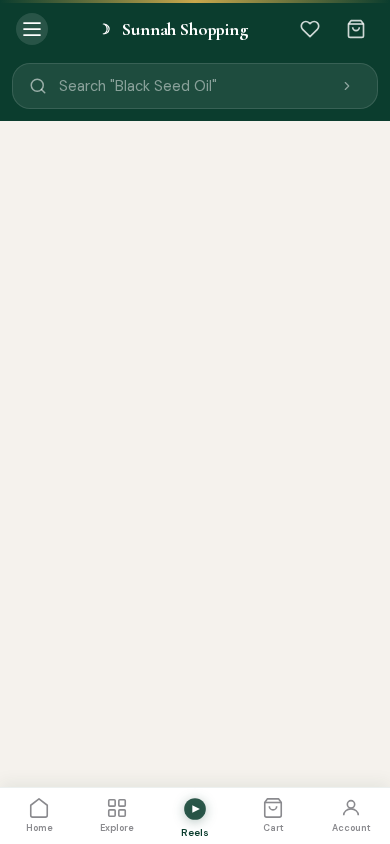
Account (351, 828)
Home (39, 828)
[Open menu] (32, 29)
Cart (273, 828)
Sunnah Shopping (173, 29)
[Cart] (356, 29)
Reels (195, 832)
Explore (117, 828)
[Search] (347, 86)
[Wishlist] (310, 29)
